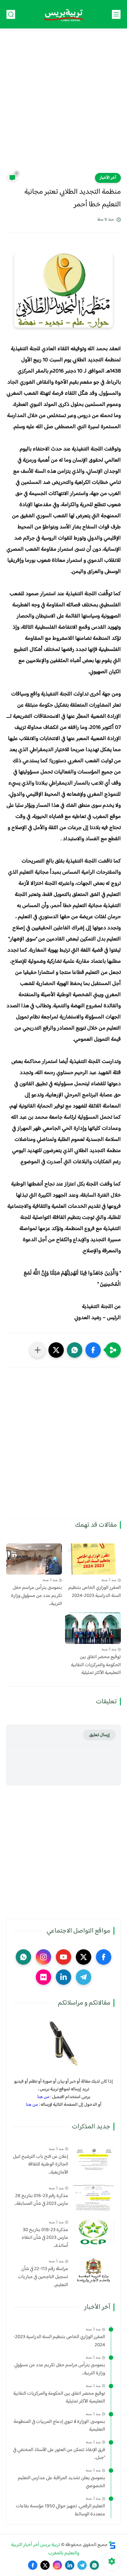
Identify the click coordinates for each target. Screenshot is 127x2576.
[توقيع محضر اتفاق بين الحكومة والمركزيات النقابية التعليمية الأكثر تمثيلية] (93, 1628)
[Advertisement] (63, 105)
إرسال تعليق (99, 1735)
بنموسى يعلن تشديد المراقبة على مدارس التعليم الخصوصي (61, 2482)
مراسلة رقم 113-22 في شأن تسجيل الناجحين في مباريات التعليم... (43, 2277)
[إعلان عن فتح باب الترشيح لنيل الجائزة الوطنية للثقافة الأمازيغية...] (94, 2158)
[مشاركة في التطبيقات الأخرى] (38, 1350)
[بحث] (11, 14)
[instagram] (43, 1957)
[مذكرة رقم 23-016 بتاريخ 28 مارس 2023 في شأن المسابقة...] (94, 2198)
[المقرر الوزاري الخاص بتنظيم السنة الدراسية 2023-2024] (93, 1559)
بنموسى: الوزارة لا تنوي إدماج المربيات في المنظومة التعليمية (59, 2426)
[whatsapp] (23, 1957)
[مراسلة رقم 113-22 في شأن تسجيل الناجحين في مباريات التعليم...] (94, 2271)
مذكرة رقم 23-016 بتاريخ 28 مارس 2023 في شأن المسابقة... (41, 2200)
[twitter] (84, 1957)
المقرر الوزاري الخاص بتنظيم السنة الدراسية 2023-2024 (95, 1592)
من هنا (43, 2097)
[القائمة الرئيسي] (116, 14)
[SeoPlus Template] (112, 2545)
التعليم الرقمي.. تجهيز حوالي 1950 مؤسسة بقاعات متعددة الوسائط (60, 2510)
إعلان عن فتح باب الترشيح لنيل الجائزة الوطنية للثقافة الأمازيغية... (41, 2165)
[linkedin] (63, 1977)
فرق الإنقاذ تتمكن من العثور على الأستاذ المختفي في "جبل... (59, 2454)
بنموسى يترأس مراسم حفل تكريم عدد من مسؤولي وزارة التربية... (37, 1596)
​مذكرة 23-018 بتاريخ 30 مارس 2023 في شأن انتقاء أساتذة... (45, 2238)
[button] (93, 1350)
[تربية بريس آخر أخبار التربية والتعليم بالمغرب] (63, 14)
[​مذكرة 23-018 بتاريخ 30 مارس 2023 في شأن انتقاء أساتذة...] (94, 2232)
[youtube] (63, 1957)
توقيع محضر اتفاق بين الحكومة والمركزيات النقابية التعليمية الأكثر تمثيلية (96, 1665)
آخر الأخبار (108, 178)
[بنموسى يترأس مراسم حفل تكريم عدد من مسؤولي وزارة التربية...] (34, 1559)
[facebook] (104, 1957)
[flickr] (43, 1977)
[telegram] (84, 1977)
